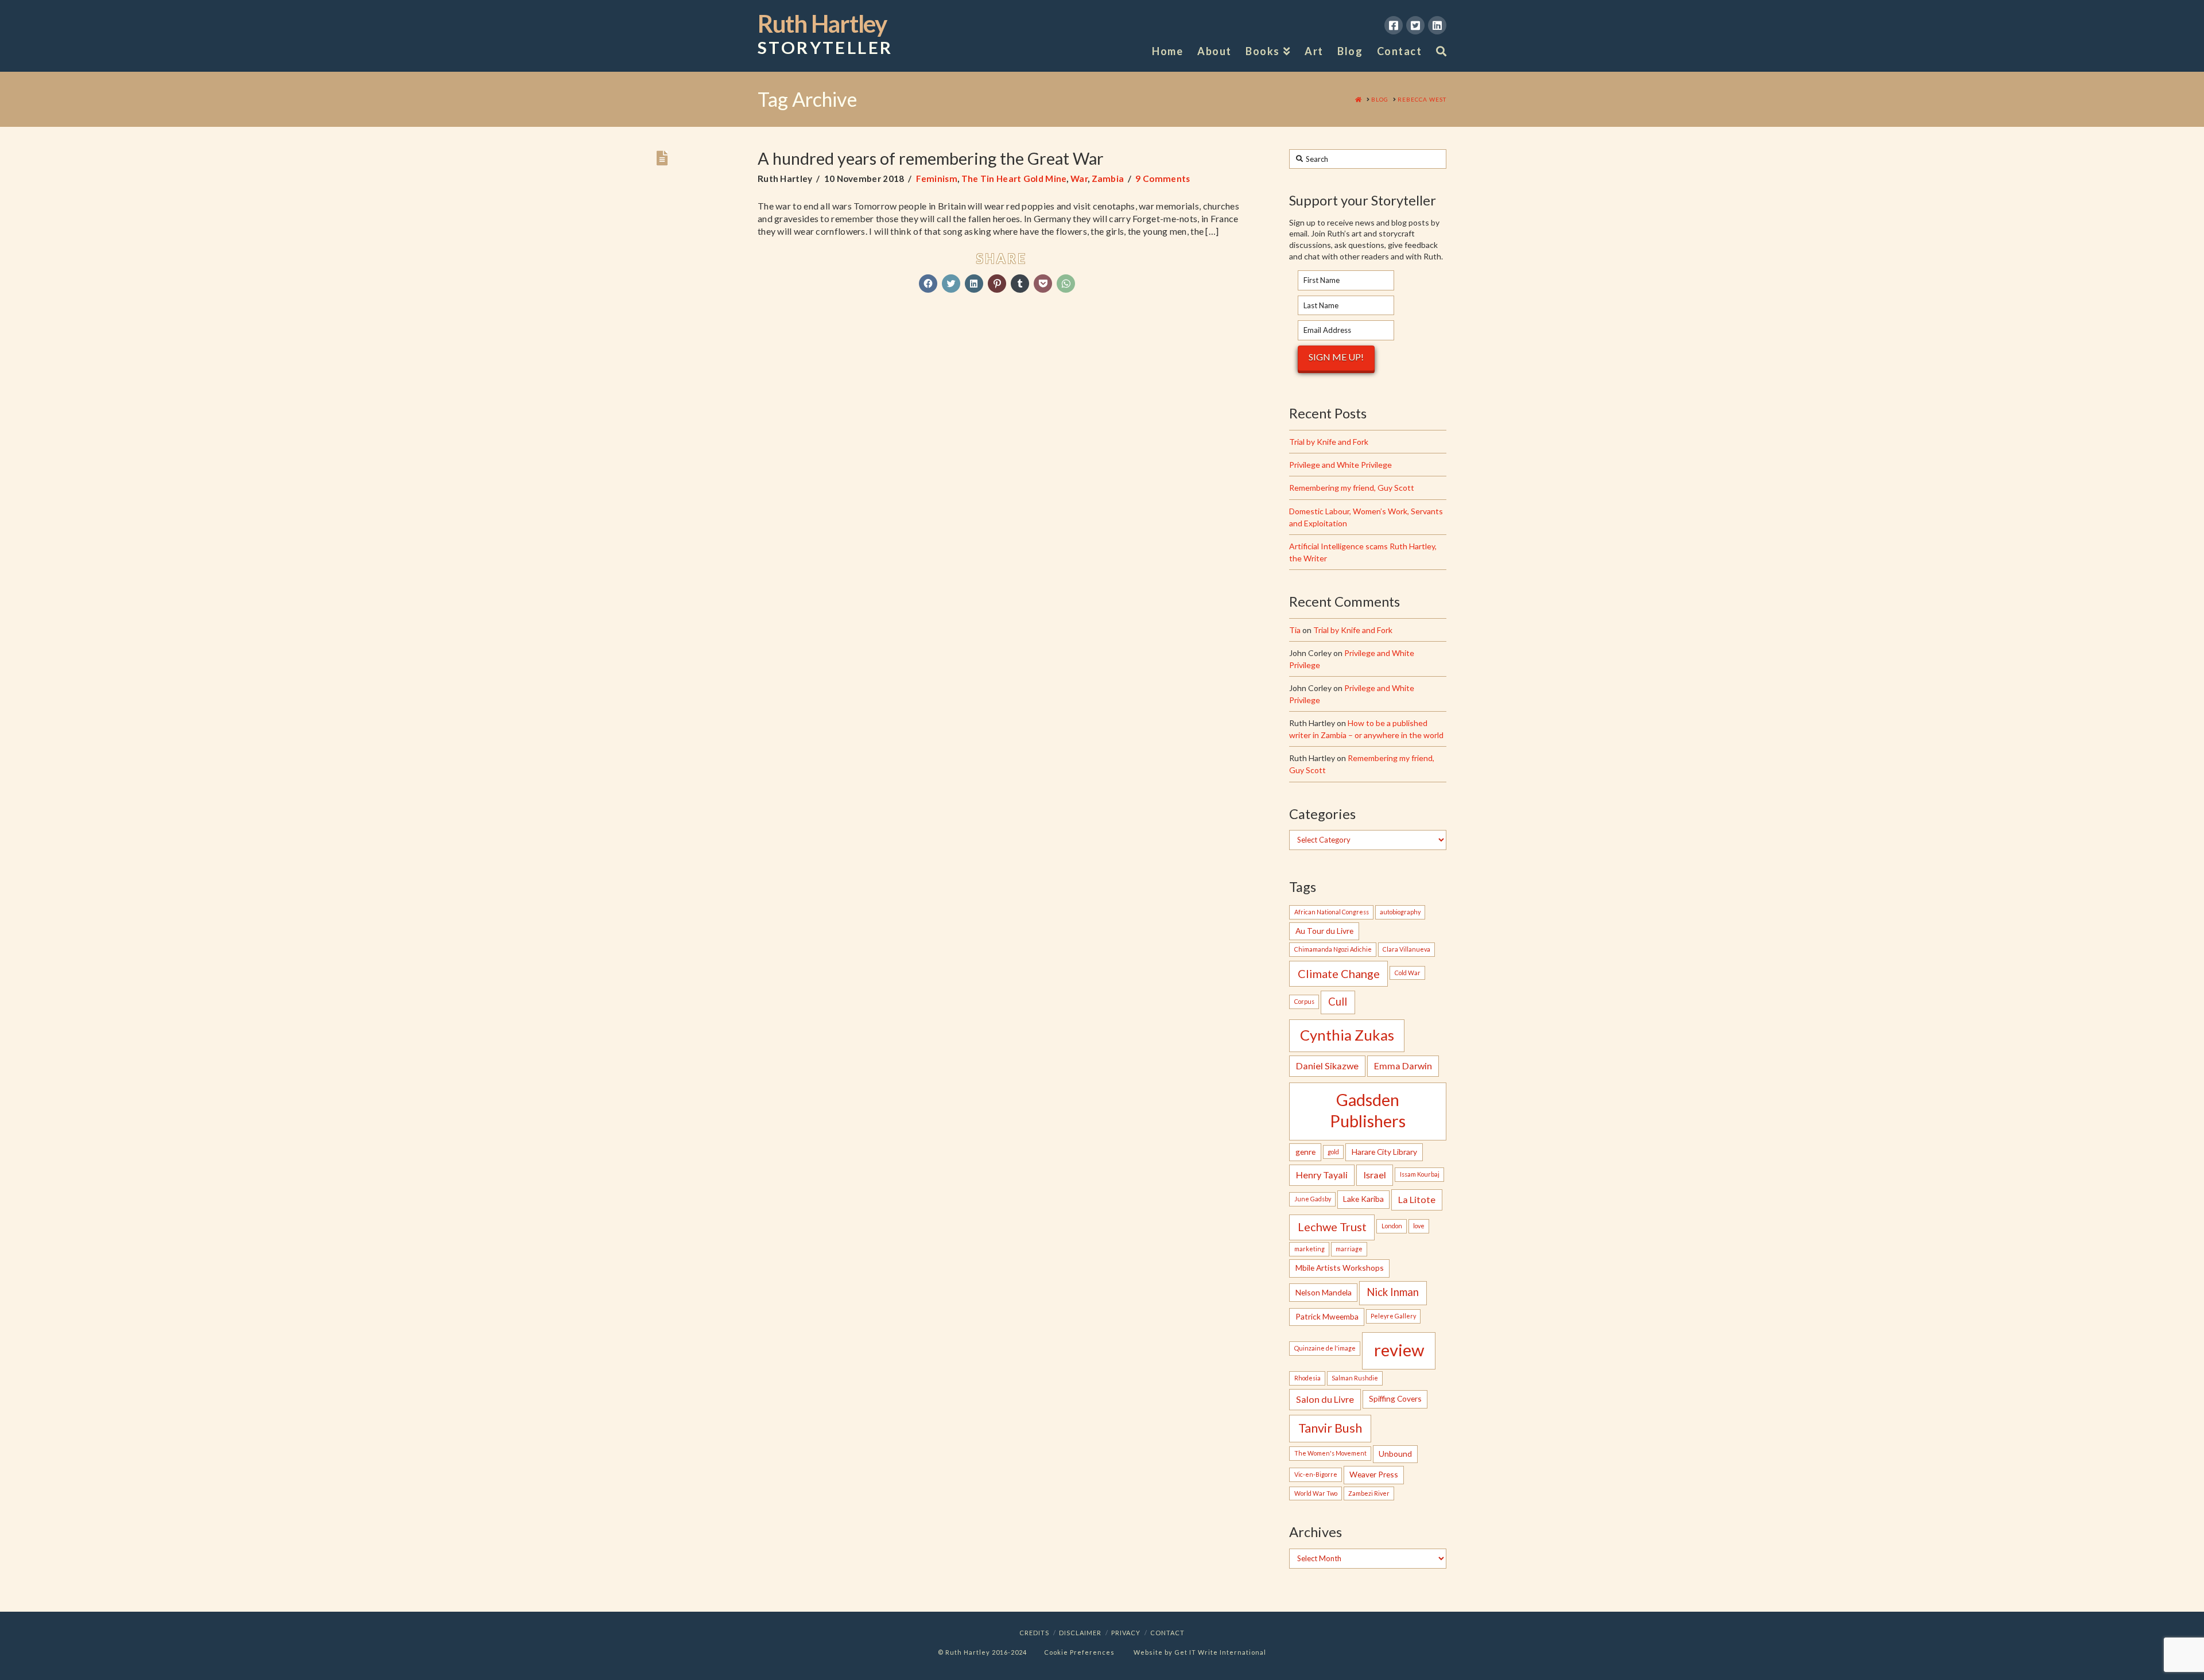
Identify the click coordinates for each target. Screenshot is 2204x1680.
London (1392, 1226)
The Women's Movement (1330, 1453)
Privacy (1126, 1633)
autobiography (1400, 912)
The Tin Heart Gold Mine (1014, 179)
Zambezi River (1369, 1493)
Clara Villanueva (1406, 949)
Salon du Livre (1325, 1399)
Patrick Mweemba (1327, 1316)
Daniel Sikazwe (1327, 1066)
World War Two (1316, 1493)
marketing (1309, 1249)
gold (1333, 1152)
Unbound (1395, 1454)
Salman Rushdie (1355, 1378)
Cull (1338, 1002)
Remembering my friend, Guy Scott (1352, 488)
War (1079, 179)
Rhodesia (1307, 1378)
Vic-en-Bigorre (1316, 1474)
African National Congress (1332, 912)
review (1399, 1350)
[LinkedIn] (1437, 25)
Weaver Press (1374, 1474)
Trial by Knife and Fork (1329, 442)
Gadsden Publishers (1368, 1110)
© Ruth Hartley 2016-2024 (982, 1652)
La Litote (1417, 1199)
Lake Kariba (1363, 1199)
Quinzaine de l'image (1325, 1348)
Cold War (1408, 973)
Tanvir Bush (1330, 1428)
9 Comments (1163, 179)
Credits (1034, 1633)
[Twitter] (1415, 25)
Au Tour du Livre (1324, 931)
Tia (1295, 630)
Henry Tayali (1322, 1175)
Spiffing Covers (1395, 1398)
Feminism (937, 179)
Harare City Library (1384, 1152)
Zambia (1108, 179)
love (1419, 1226)
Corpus (1304, 1001)
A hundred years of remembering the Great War (931, 158)
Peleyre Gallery (1393, 1316)
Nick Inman (1393, 1292)
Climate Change (1339, 973)
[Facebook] (1394, 25)
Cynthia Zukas (1347, 1035)
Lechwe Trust (1332, 1227)
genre (1305, 1152)
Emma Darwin (1403, 1066)
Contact (1167, 1633)
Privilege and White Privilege (1340, 465)
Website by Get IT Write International (1200, 1652)
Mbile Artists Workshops (1340, 1268)
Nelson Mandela (1324, 1292)
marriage (1349, 1249)
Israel (1375, 1175)
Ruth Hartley (825, 34)
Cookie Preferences (1079, 1652)
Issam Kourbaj (1420, 1174)
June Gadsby (1313, 1199)
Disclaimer (1080, 1633)
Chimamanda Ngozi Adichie (1333, 949)
